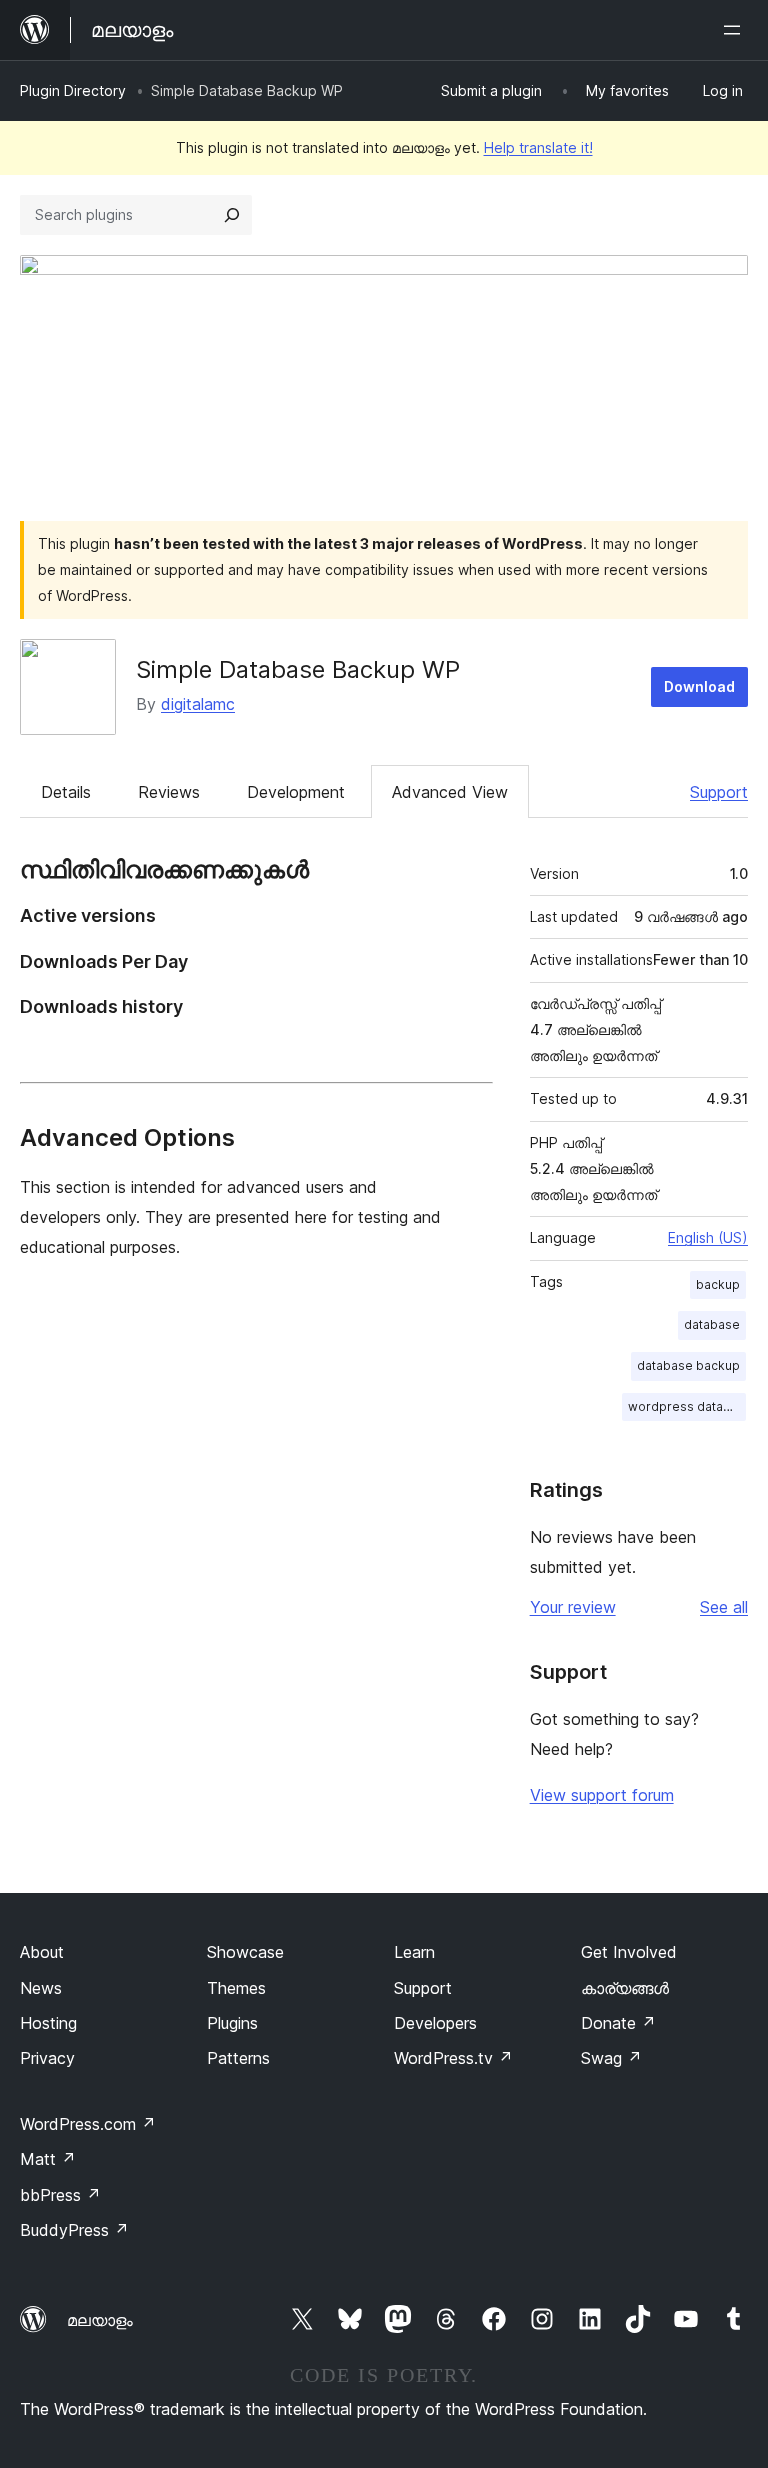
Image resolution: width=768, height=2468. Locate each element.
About (42, 1952)
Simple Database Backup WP (298, 669)
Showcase (245, 1952)
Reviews (169, 792)
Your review (573, 1607)
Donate (618, 2023)
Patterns (238, 2058)
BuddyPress (74, 2230)
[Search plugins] (232, 215)
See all (724, 1607)
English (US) (708, 1237)
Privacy (47, 2058)
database (712, 1324)
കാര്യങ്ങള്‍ (625, 1988)
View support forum (602, 1795)
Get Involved (629, 1952)
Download (699, 686)
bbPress (60, 2195)
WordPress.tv (453, 2058)
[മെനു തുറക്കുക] (736, 30)
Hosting (48, 2023)
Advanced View (450, 792)
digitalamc (198, 704)
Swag (611, 2058)
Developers (435, 2023)
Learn (414, 1952)
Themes (236, 1988)
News (41, 1988)
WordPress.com (88, 2124)
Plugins (232, 2023)
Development (296, 792)
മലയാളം (100, 2320)
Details (66, 792)
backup (718, 1284)
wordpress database (687, 1406)
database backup (688, 1365)
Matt (48, 2159)
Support (719, 792)
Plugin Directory (73, 90)
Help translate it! (538, 147)
